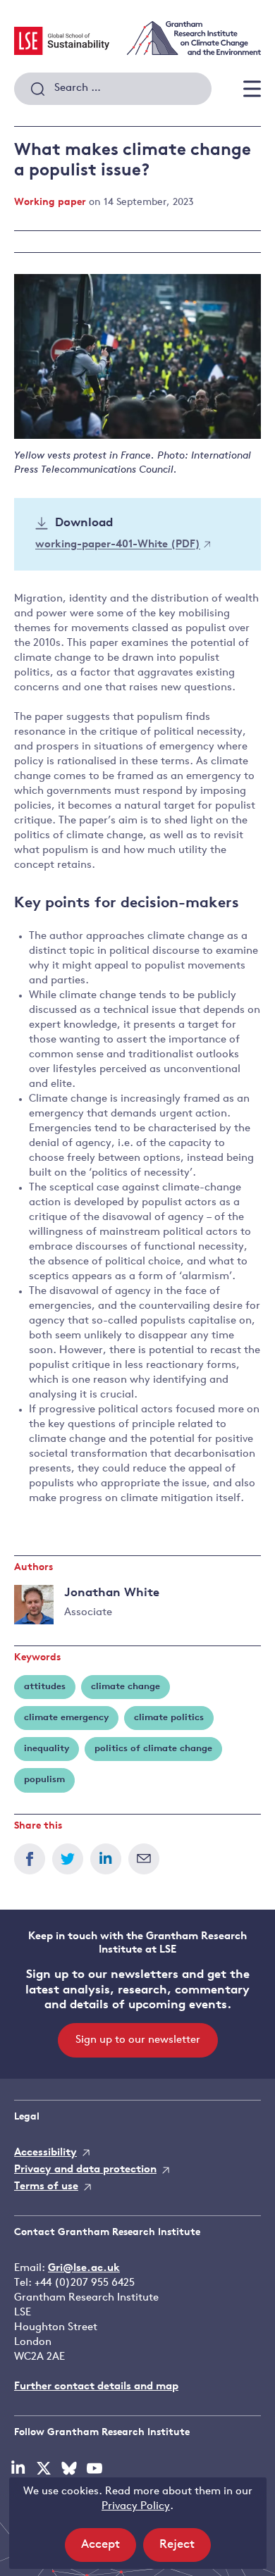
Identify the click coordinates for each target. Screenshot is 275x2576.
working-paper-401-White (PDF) (118, 546)
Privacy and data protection (85, 2170)
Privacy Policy (136, 2507)
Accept (109, 2550)
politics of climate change (153, 1749)
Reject (185, 2550)
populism (44, 1780)
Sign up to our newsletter (138, 2040)
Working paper (50, 203)
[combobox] (113, 89)
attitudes (45, 1687)
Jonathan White (112, 1593)
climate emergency (66, 1718)
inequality (47, 1749)
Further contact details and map (96, 2387)
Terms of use (46, 2187)
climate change (126, 1687)
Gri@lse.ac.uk (84, 2269)
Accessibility (45, 2153)
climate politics (169, 1718)
